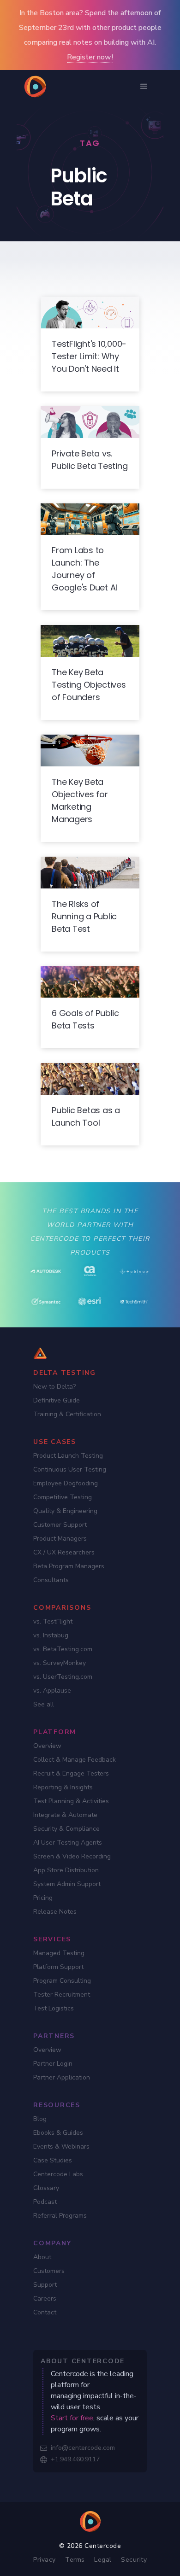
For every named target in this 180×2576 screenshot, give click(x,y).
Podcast (45, 2202)
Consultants (51, 1580)
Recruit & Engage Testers (71, 1773)
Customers (49, 2271)
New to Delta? (54, 1387)
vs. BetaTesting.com (63, 1649)
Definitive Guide (57, 1400)
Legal (103, 2560)
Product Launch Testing (68, 1456)
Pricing (43, 1898)
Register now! (90, 57)
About (42, 2257)
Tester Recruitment (62, 1995)
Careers (45, 2299)
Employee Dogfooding (66, 1483)
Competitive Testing (63, 1497)
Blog (40, 2119)
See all (44, 1704)
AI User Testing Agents (68, 1843)
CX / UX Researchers (64, 1552)
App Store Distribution (66, 1870)
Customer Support (60, 1525)
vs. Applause (52, 1691)
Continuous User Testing (70, 1469)
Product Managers (60, 1539)
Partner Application (62, 2077)
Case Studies (53, 2160)
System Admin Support (67, 1884)
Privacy (45, 2560)
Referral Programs (60, 2216)
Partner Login (53, 2064)
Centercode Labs (58, 2174)
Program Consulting (62, 1981)
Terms (75, 2560)
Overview (47, 1746)
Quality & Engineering (65, 1511)
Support (45, 2285)
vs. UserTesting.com (63, 1677)
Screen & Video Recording (72, 1856)
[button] (144, 87)
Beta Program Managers (69, 1566)
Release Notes (55, 1912)
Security (134, 2560)
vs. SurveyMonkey (60, 1663)
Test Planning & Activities (71, 1801)
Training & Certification (67, 1414)
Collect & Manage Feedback (75, 1760)
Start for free (72, 2418)
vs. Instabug (51, 1635)
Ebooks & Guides (58, 2133)
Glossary (46, 2188)
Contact (45, 2312)
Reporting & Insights (63, 1787)
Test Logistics (54, 2008)
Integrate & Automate (65, 1815)
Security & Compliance (66, 1829)
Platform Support (58, 1967)
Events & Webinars (61, 2147)
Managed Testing (59, 1953)
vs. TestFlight (53, 1621)
